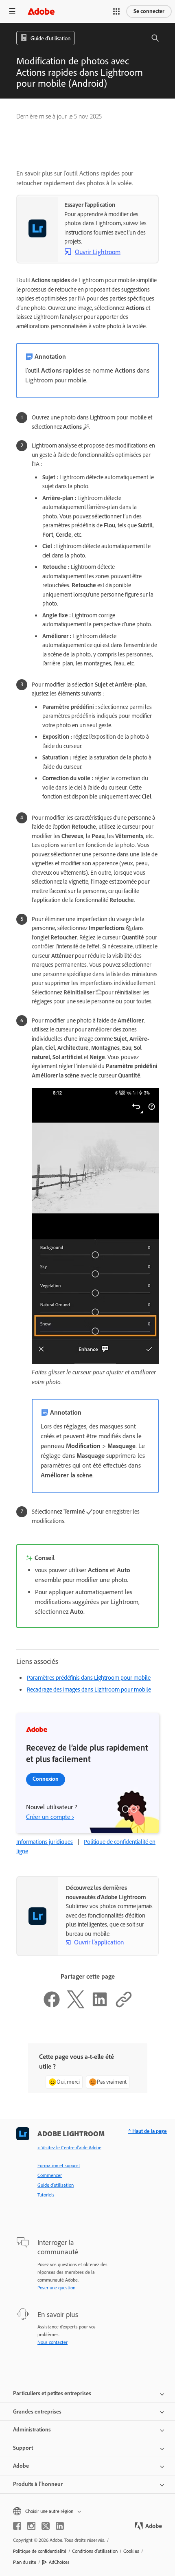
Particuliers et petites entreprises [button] (52, 2393)
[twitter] (46, 2526)
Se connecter (149, 11)
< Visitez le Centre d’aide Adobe (69, 2148)
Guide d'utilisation (56, 2185)
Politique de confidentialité (40, 2551)
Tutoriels (46, 2195)
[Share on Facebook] (52, 2006)
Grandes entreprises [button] (37, 2412)
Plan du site (25, 2562)
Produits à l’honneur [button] (38, 2484)
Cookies (131, 2551)
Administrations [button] (32, 2430)
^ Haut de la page (148, 2131)
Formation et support (59, 2166)
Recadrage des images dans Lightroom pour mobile (89, 1690)
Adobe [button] (21, 2466)
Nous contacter (52, 2342)
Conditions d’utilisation (95, 2551)
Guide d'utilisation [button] (50, 38)
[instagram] (31, 2526)
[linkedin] (60, 2526)
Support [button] (23, 2448)
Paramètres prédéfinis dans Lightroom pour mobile (89, 1678)
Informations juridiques (45, 1842)
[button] (116, 11)
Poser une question (56, 2288)
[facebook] (17, 2526)
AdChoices (59, 2562)
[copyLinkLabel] (124, 2006)
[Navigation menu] (12, 11)
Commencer (50, 2175)
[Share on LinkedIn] (100, 2006)
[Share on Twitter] (76, 2006)
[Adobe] (41, 11)
